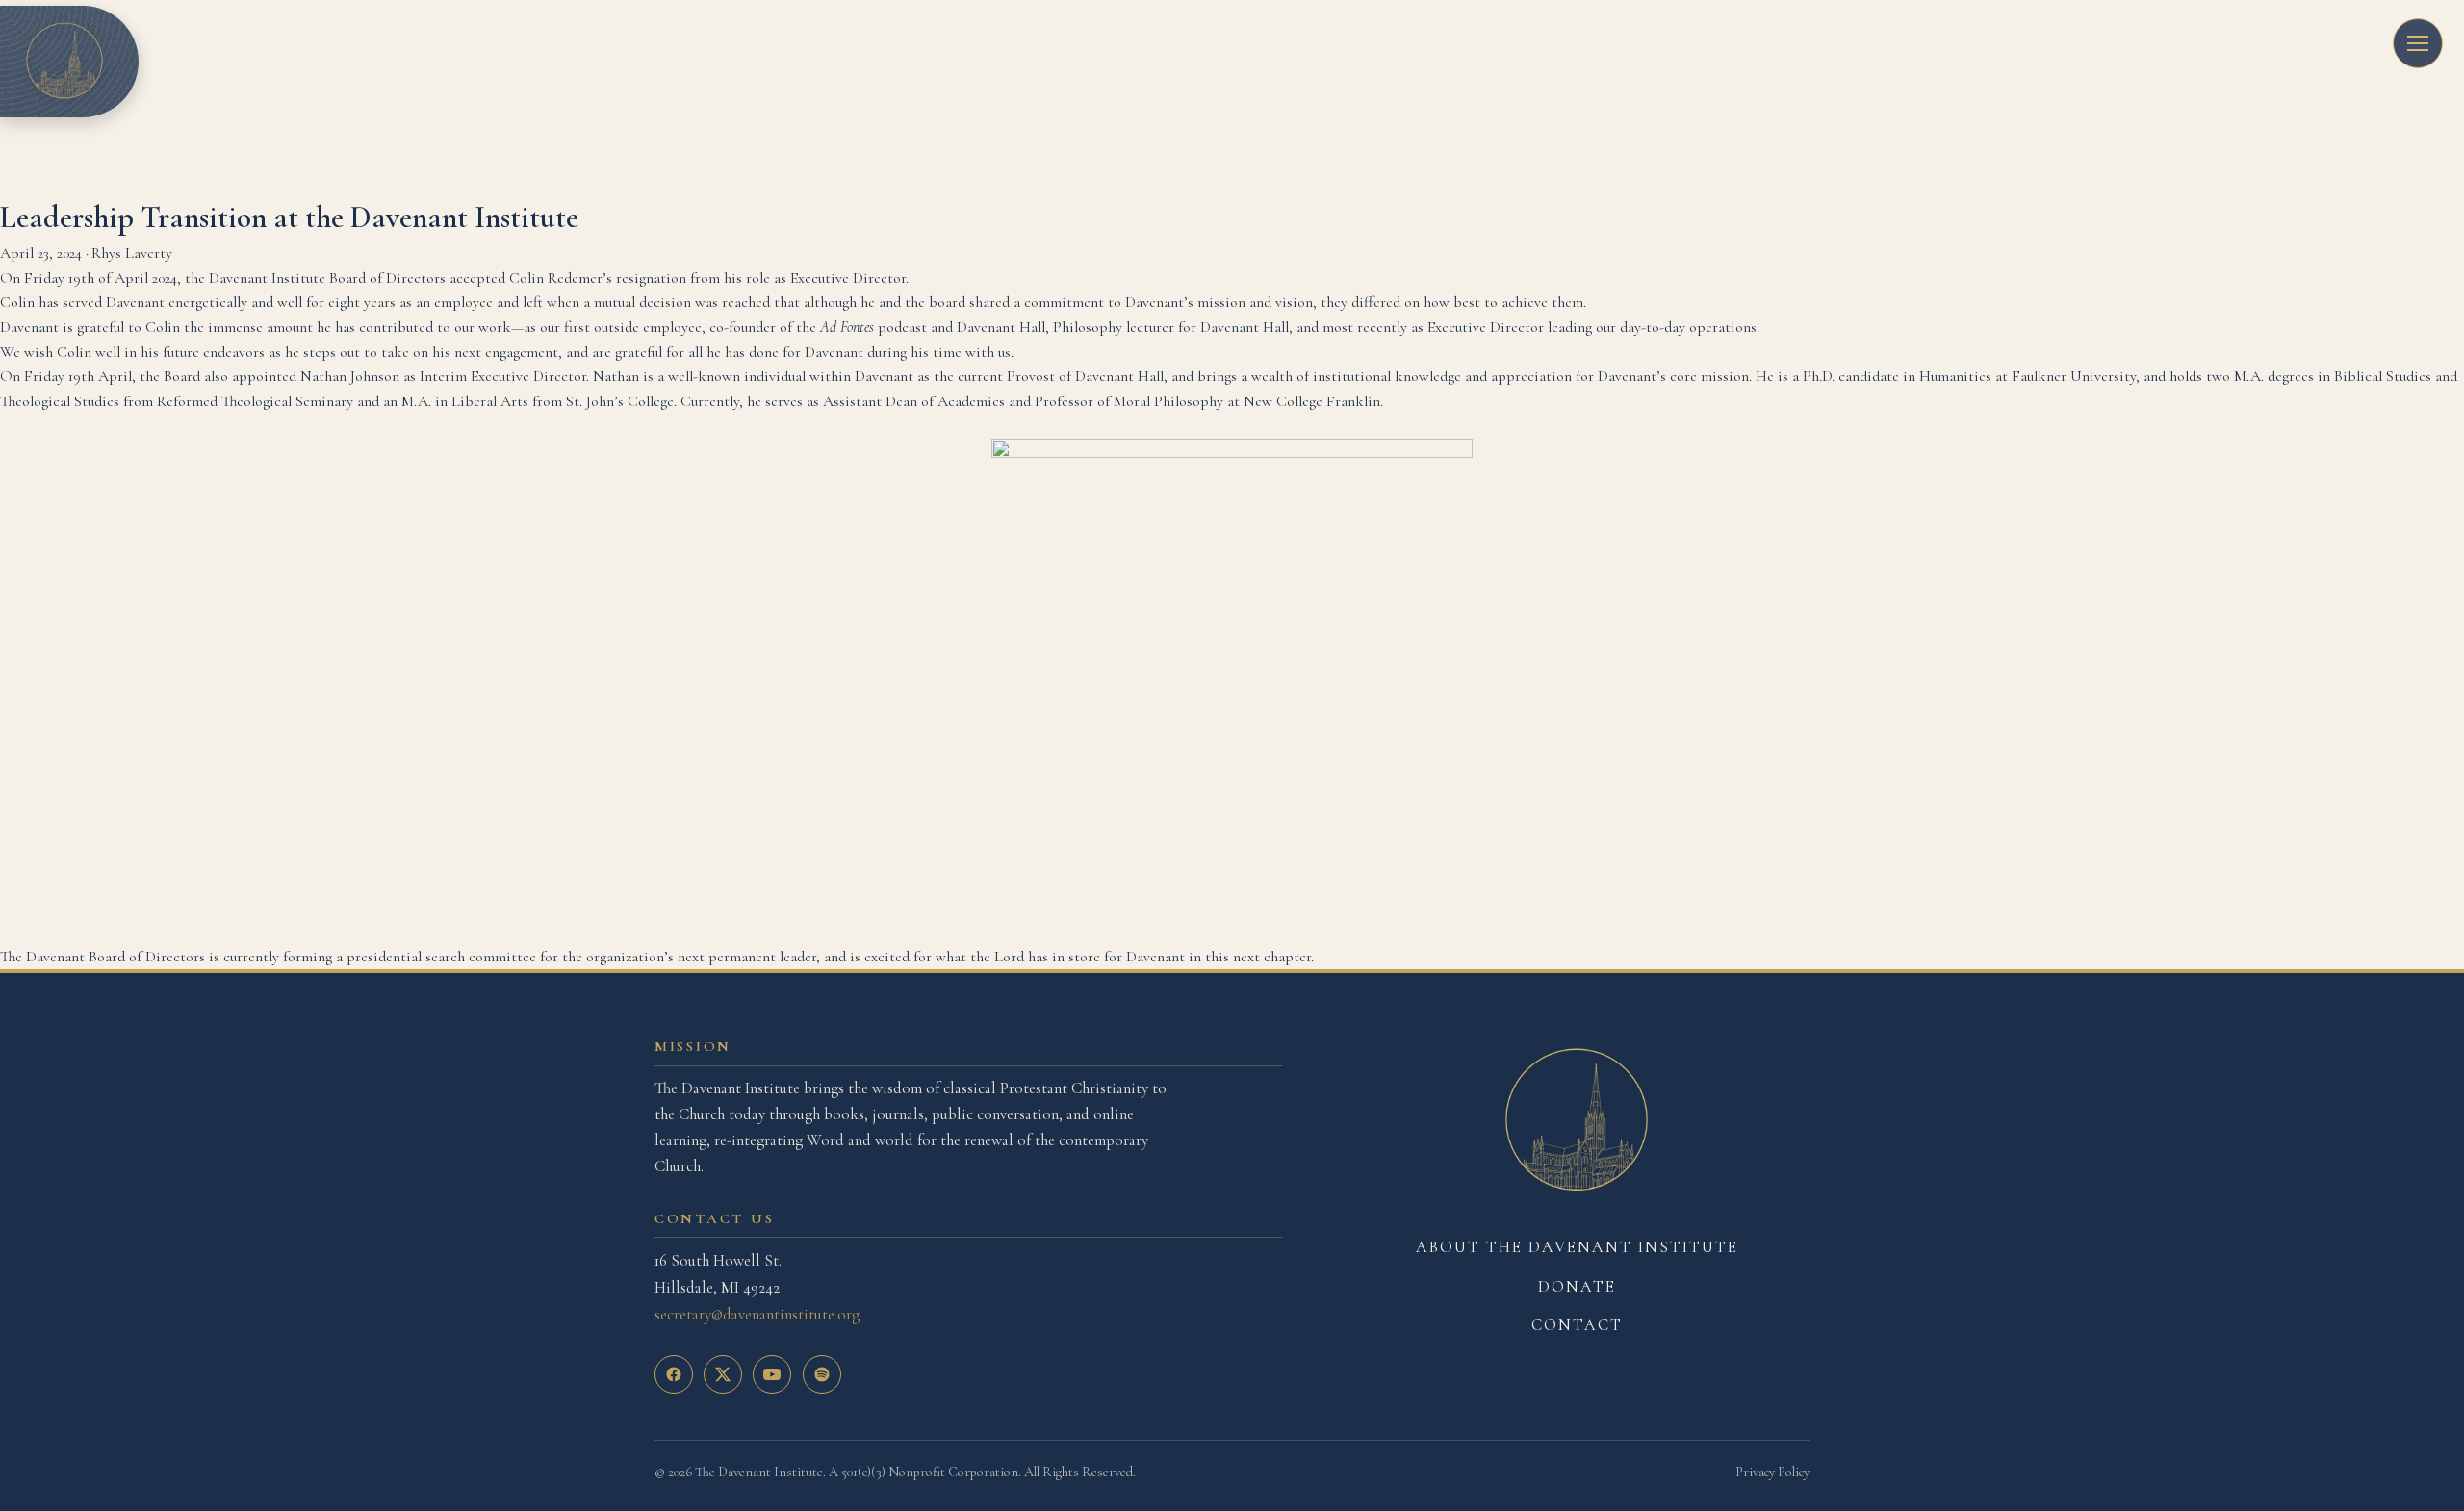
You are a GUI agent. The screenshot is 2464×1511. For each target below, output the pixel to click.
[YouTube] (772, 1374)
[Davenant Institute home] (64, 62)
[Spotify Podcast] (822, 1374)
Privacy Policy (1772, 1472)
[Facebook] (674, 1374)
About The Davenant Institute (1577, 1247)
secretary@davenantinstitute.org (757, 1314)
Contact (1577, 1325)
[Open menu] (2418, 43)
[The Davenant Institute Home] (1577, 1121)
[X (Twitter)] (723, 1374)
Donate (1577, 1286)
